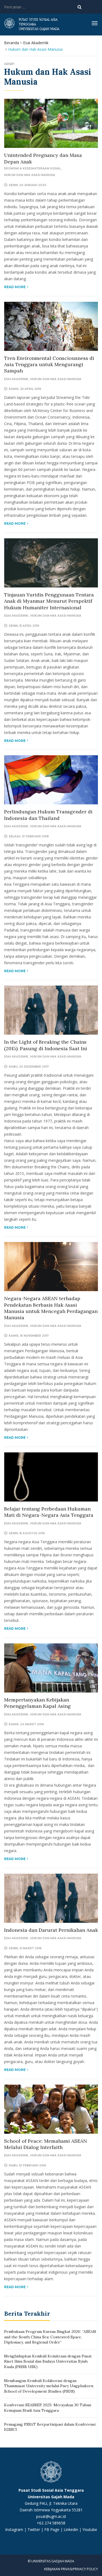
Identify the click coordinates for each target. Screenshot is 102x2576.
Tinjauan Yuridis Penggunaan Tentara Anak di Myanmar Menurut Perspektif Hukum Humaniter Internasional (49, 601)
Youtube (90, 2529)
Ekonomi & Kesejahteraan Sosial (32, 168)
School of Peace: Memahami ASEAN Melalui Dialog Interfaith (46, 2144)
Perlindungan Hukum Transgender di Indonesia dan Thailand (48, 815)
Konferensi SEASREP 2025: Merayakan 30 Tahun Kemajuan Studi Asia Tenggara (48, 2408)
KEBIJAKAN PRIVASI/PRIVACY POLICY (71, 2569)
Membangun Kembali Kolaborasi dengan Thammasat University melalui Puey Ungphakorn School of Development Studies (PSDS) (49, 2386)
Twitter (34, 2529)
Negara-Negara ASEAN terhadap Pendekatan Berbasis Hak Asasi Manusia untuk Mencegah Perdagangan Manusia (51, 1308)
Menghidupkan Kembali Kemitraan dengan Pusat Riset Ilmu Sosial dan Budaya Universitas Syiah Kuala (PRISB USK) (48, 2361)
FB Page (52, 2529)
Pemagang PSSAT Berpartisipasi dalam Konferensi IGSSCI (50, 2427)
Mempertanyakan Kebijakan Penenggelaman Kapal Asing (37, 1703)
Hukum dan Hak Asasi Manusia (30, 175)
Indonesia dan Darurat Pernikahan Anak (51, 1930)
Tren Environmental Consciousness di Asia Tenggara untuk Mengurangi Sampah (49, 365)
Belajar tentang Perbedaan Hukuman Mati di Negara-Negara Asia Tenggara (49, 1512)
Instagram (14, 2529)
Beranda (12, 43)
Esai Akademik (36, 43)
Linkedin (71, 2529)
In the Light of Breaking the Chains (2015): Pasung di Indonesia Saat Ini (46, 1045)
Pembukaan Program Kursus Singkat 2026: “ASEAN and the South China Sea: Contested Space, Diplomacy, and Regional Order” (50, 2337)
